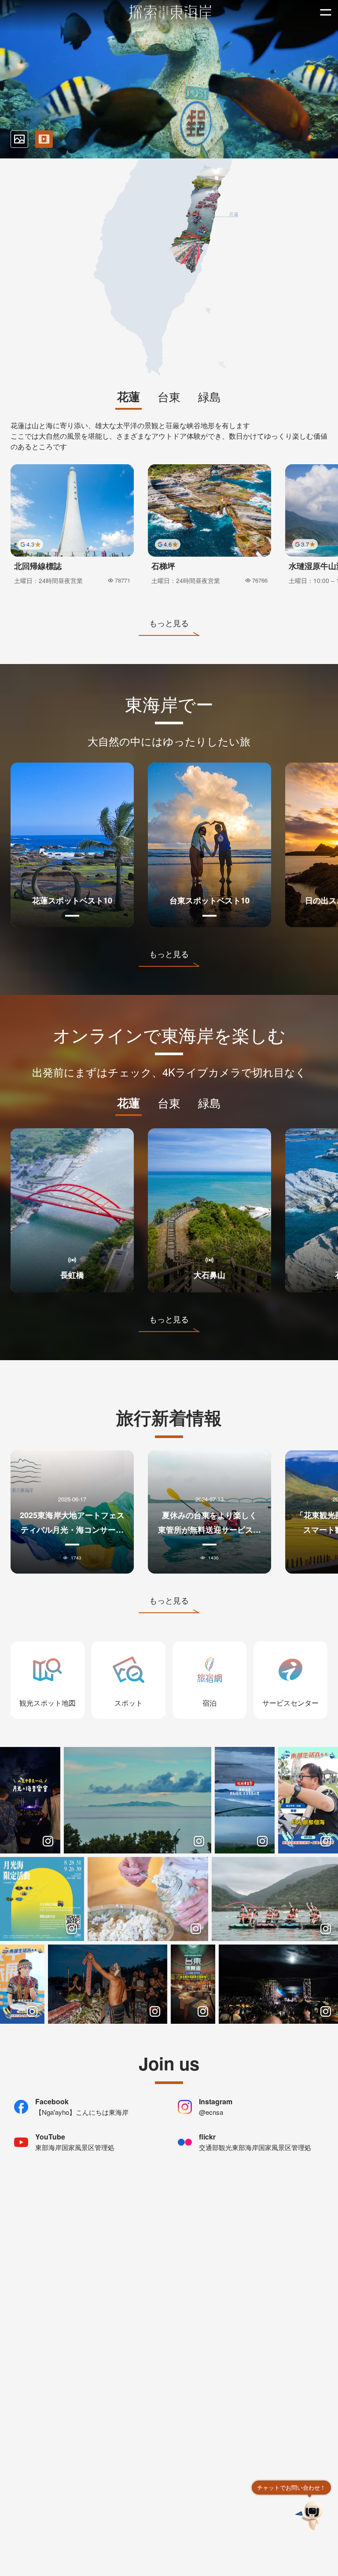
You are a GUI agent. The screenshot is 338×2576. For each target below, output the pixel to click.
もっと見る (169, 623)
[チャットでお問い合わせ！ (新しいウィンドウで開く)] (310, 2515)
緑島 (209, 397)
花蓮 (129, 397)
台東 (169, 397)
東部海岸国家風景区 (169, 13)
